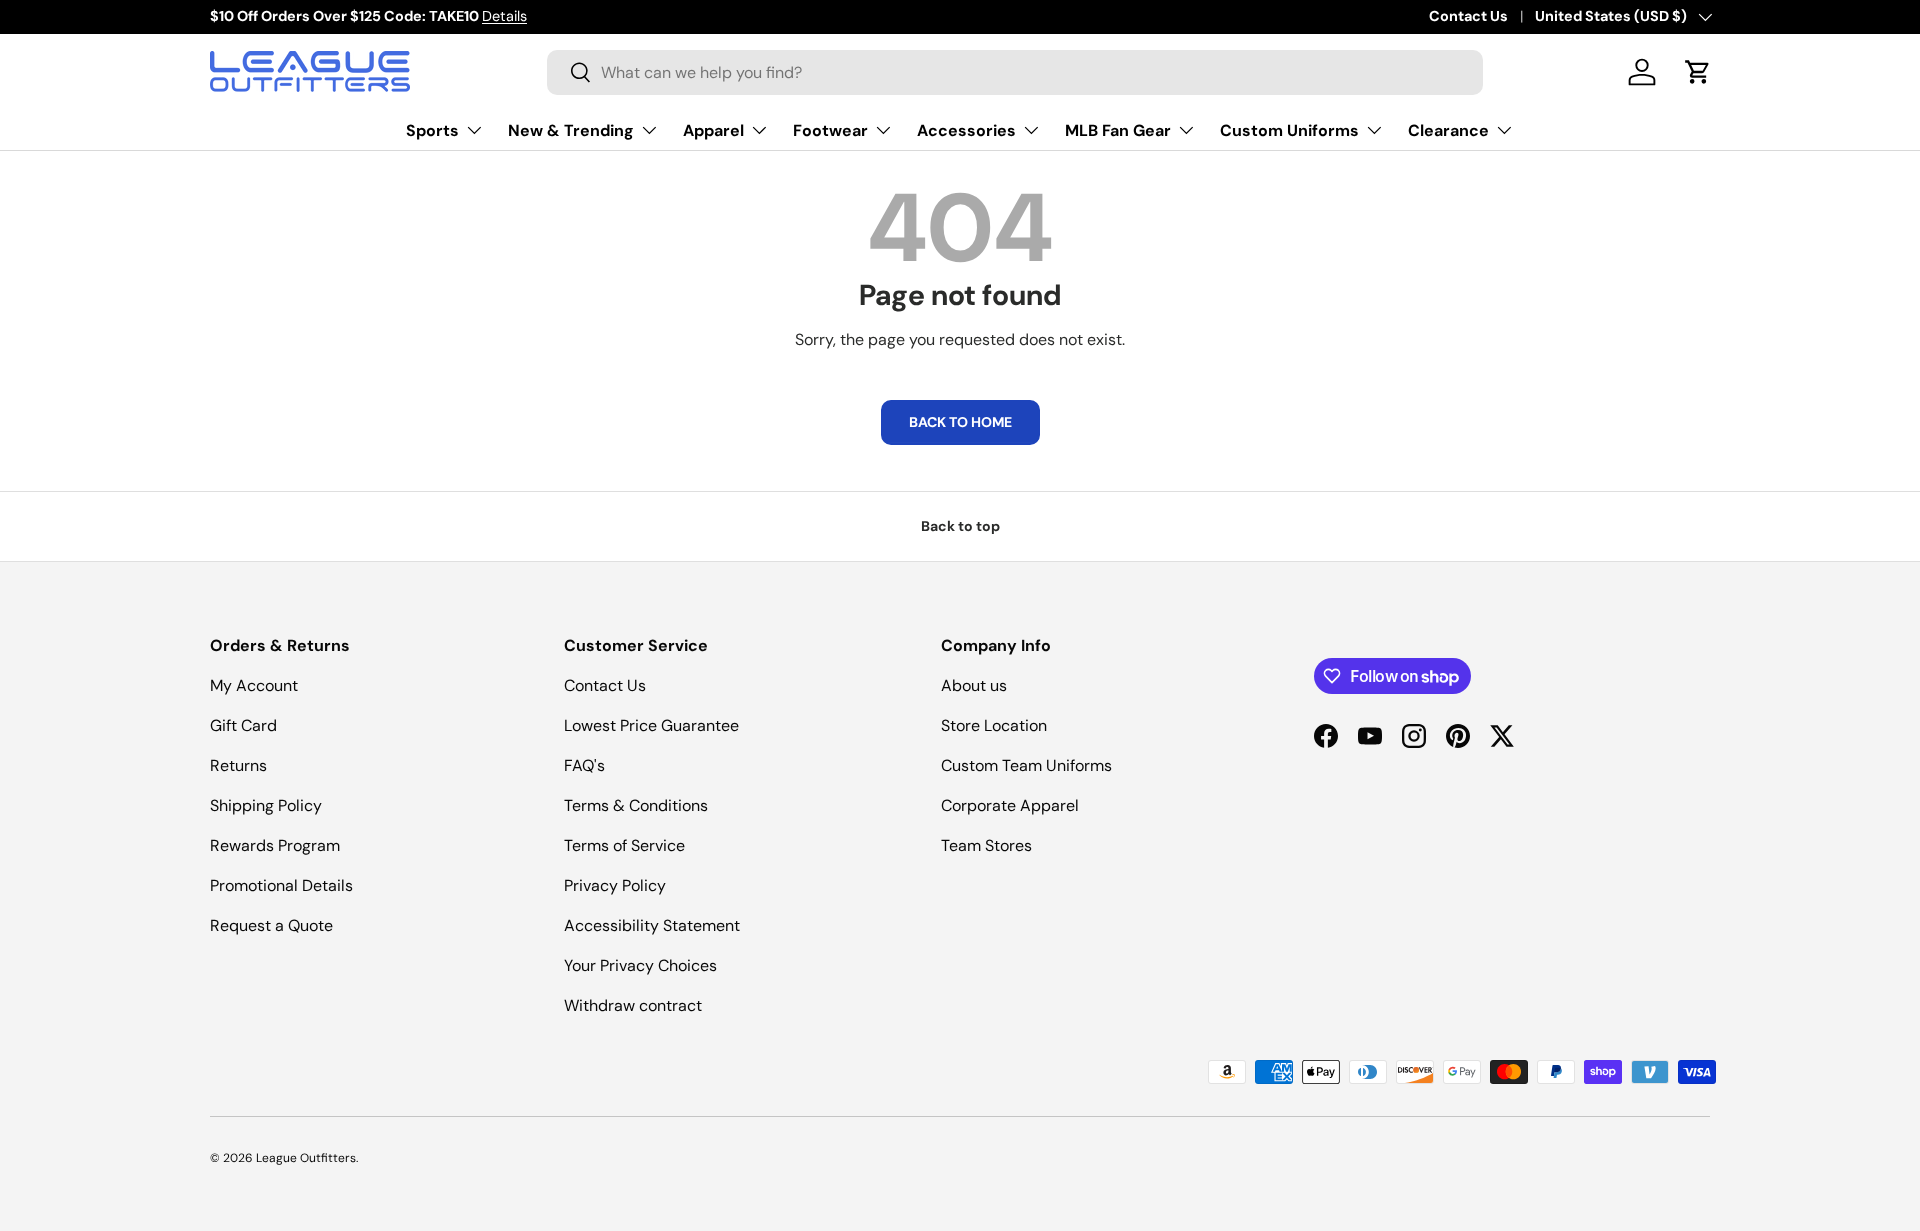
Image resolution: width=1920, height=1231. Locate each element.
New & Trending (571, 129)
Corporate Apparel (1010, 805)
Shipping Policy (266, 805)
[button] (1698, 72)
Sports (432, 129)
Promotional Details (281, 885)
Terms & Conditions (636, 805)
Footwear (830, 129)
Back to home (960, 422)
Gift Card (243, 725)
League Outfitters (306, 1158)
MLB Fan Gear (1118, 129)
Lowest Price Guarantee (651, 725)
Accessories (966, 129)
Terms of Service (624, 845)
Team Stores (986, 845)
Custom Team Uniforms (1026, 765)
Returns (238, 765)
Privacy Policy (615, 885)
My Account (254, 685)
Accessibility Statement (652, 925)
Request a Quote (271, 925)
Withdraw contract (633, 1005)
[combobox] (1015, 72)
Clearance (1448, 129)
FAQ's (584, 765)
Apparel (713, 129)
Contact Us (1468, 16)
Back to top (960, 526)
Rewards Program (275, 845)
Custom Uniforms (1289, 129)
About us (974, 685)
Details (504, 16)
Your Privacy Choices (640, 965)
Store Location (994, 725)
